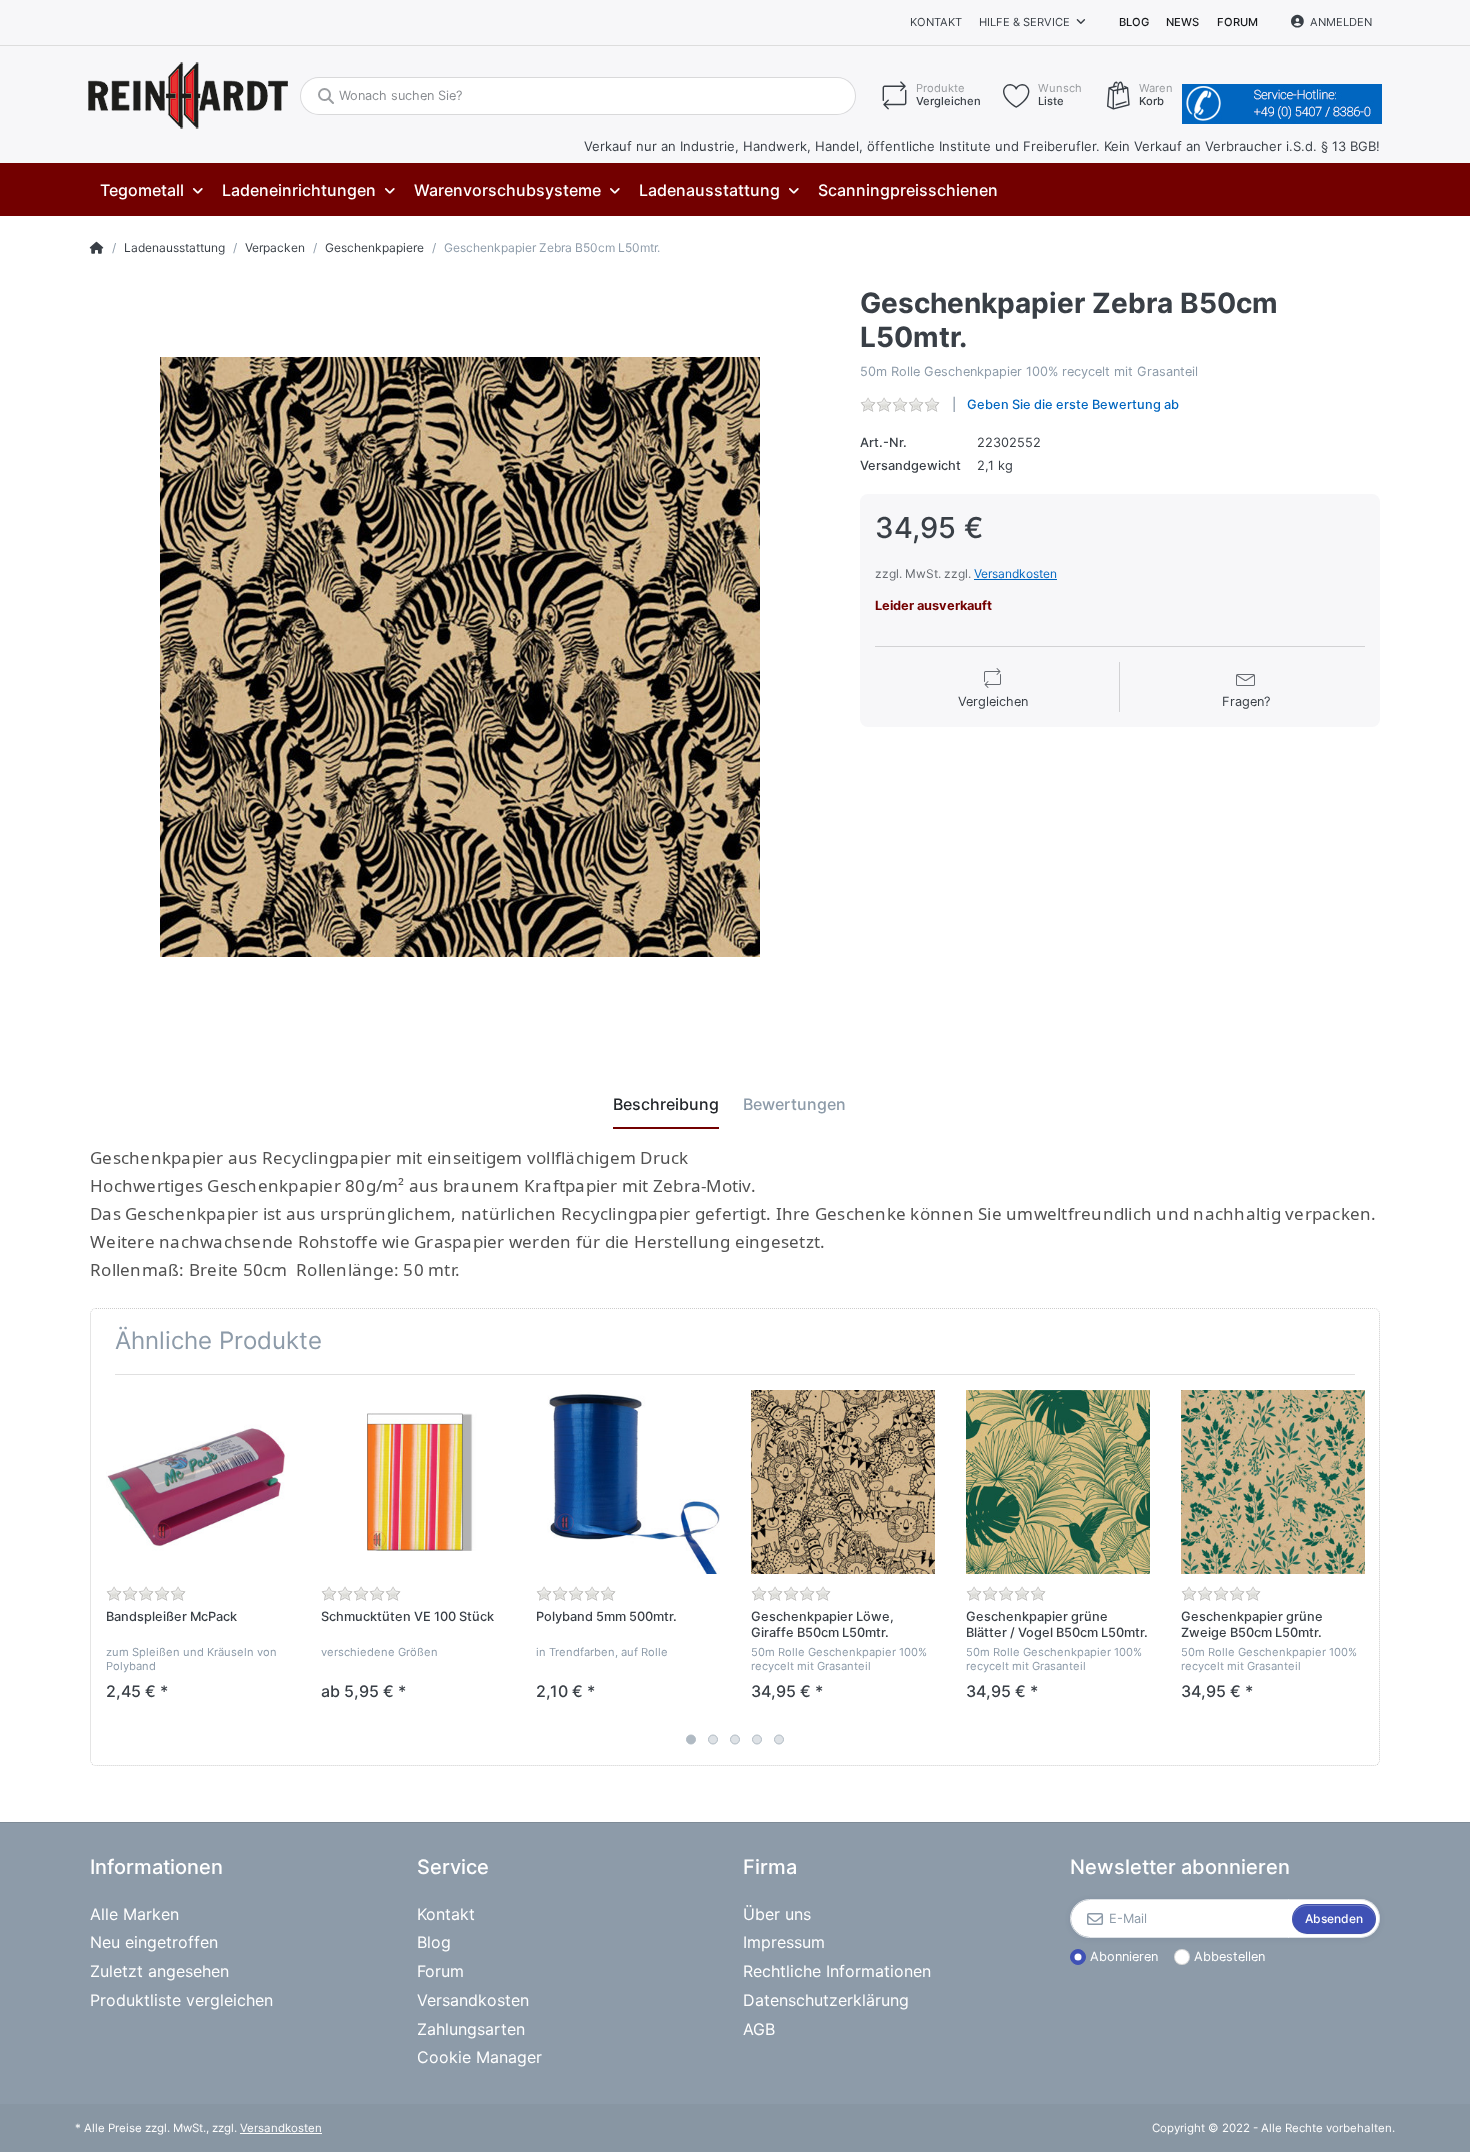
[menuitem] (151, 190)
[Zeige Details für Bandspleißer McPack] (198, 1482)
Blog (1134, 22)
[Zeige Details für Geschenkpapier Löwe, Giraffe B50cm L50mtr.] (843, 1482)
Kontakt (936, 22)
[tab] (666, 1104)
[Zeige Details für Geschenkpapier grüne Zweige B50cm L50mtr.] (1273, 1482)
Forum (1237, 22)
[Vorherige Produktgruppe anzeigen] (107, 1570)
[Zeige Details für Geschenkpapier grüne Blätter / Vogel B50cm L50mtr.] (1058, 1482)
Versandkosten (1015, 573)
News (1182, 22)
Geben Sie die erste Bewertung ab (1073, 404)
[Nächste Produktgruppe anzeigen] (1362, 1570)
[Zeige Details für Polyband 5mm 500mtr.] (628, 1482)
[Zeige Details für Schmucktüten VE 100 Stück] (413, 1482)
